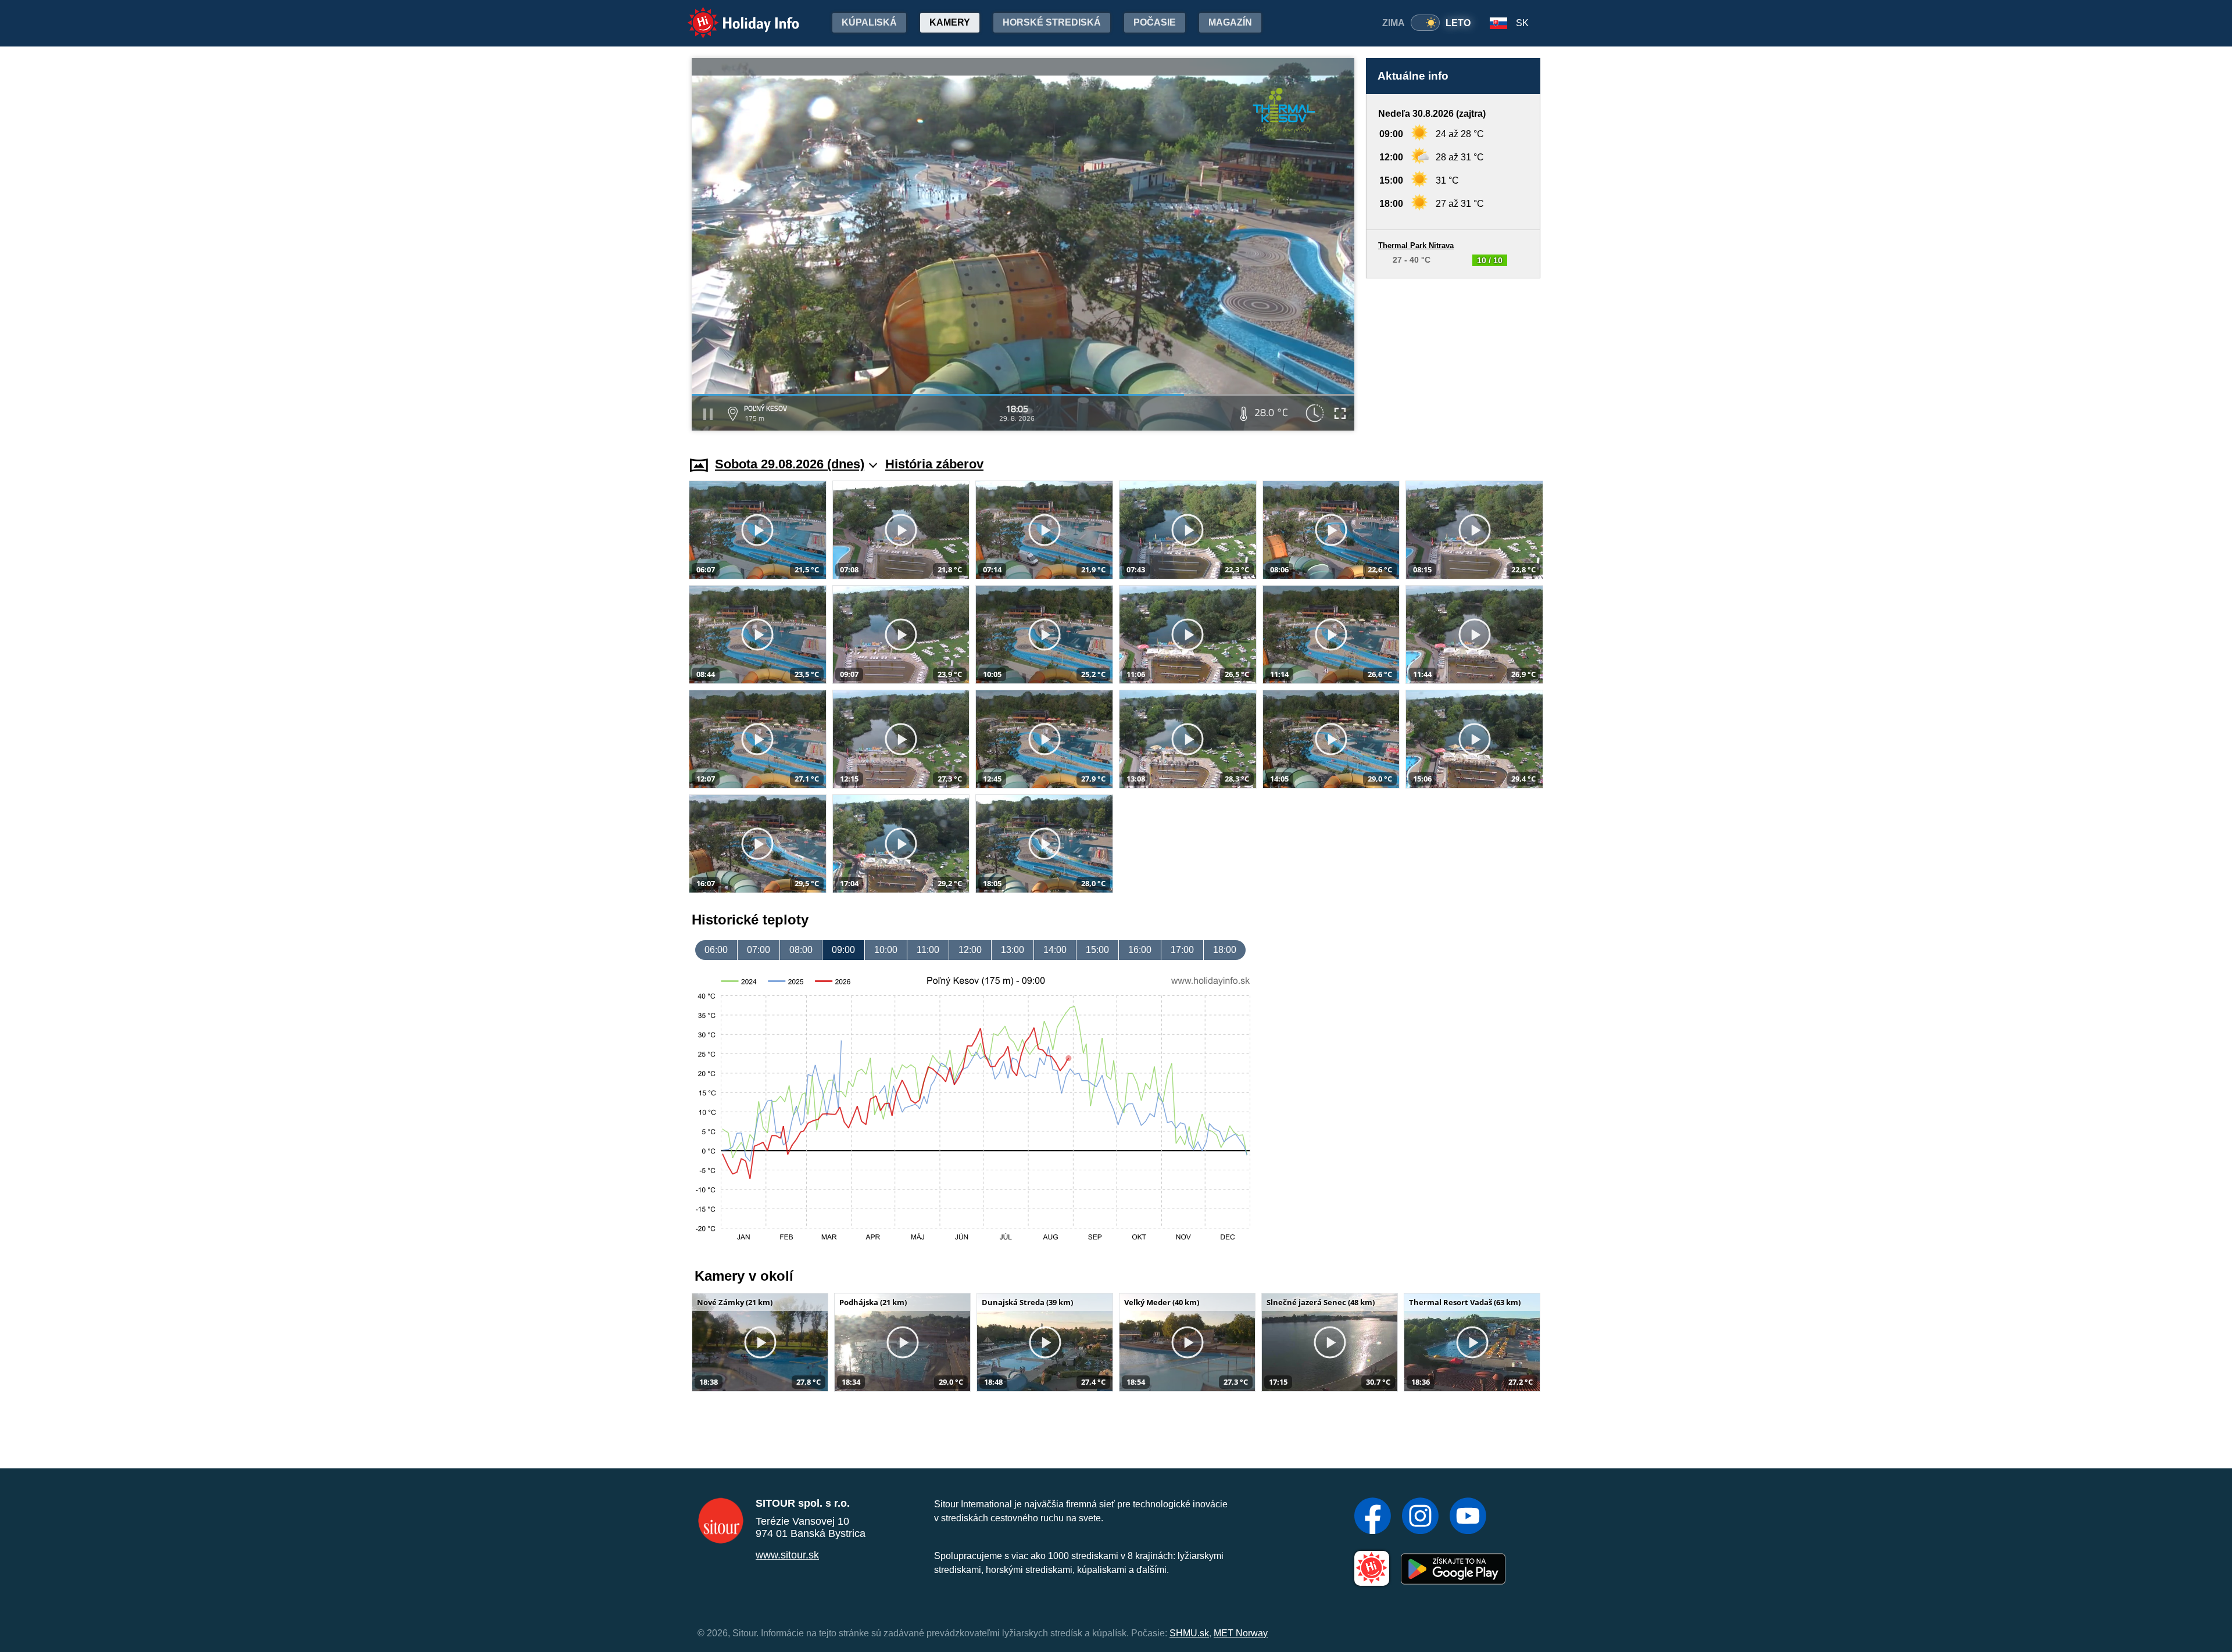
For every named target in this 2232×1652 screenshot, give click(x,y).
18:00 (1225, 950)
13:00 (1013, 950)
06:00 (716, 950)
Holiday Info (733, 15)
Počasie (1155, 22)
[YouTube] (1468, 1517)
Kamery (950, 22)
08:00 (801, 950)
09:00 (843, 950)
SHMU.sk (1189, 1633)
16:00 (1140, 950)
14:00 (1055, 950)
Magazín (1230, 22)
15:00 (1097, 950)
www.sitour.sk (787, 1555)
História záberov (934, 464)
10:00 (886, 950)
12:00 (970, 950)
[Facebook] (1373, 1517)
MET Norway (1241, 1633)
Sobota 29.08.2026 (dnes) (790, 464)
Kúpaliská (869, 22)
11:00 (928, 950)
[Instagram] (1420, 1517)
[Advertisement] (1453, 356)
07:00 (759, 950)
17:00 (1182, 950)
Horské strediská (1052, 22)
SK (1522, 23)
